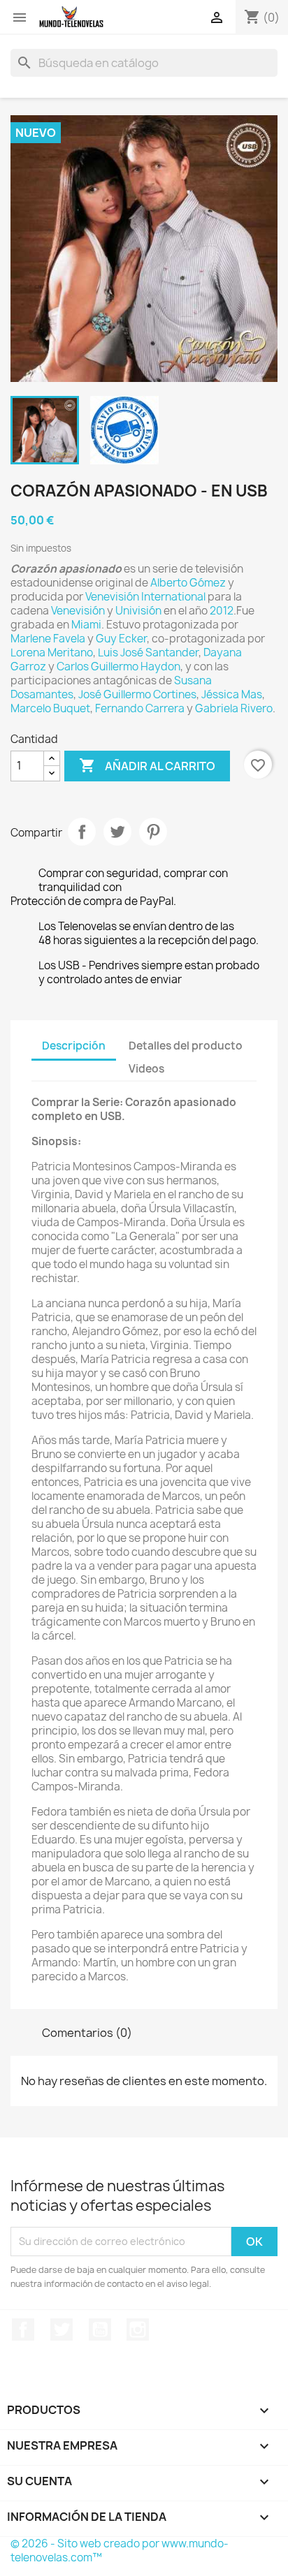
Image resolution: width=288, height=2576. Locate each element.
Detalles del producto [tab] (186, 1046)
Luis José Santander (148, 653)
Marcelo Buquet (50, 708)
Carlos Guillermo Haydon (118, 667)
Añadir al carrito (147, 765)
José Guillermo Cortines (137, 694)
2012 (222, 611)
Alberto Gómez (188, 583)
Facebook (23, 2330)
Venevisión (78, 611)
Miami (86, 625)
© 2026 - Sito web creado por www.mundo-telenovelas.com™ (120, 2551)
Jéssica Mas (232, 694)
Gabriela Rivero (234, 708)
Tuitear (117, 832)
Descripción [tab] (74, 1046)
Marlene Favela (48, 639)
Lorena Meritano (52, 653)
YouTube (100, 2330)
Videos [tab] (146, 1069)
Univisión (138, 611)
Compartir (82, 832)
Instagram (138, 2330)
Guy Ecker (121, 639)
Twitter (62, 2330)
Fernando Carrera (140, 708)
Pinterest (153, 832)
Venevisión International (145, 597)
